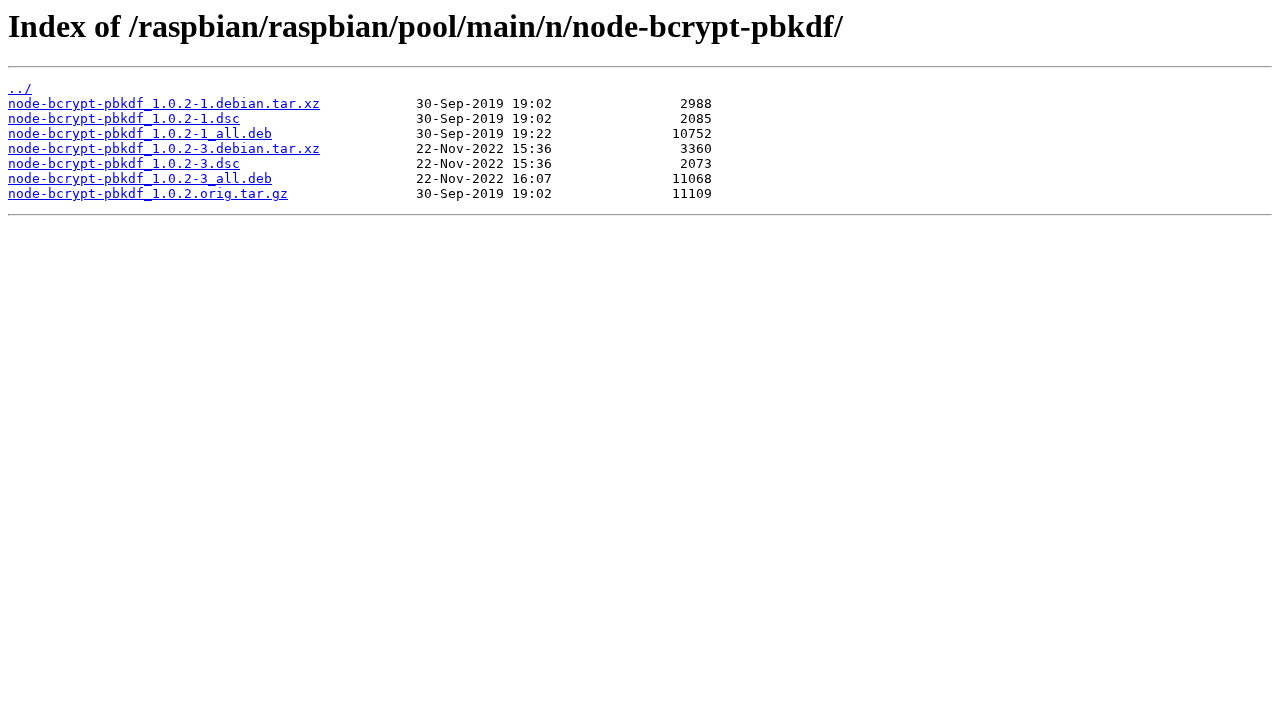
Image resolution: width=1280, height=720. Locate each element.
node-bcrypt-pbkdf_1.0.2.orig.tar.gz (148, 193)
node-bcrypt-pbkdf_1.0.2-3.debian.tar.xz (164, 148)
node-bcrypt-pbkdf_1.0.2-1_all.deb (140, 133)
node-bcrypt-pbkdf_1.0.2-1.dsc (124, 118)
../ (20, 88)
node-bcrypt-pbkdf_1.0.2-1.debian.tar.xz (164, 103)
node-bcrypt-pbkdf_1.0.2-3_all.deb (140, 178)
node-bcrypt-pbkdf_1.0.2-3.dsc (124, 163)
